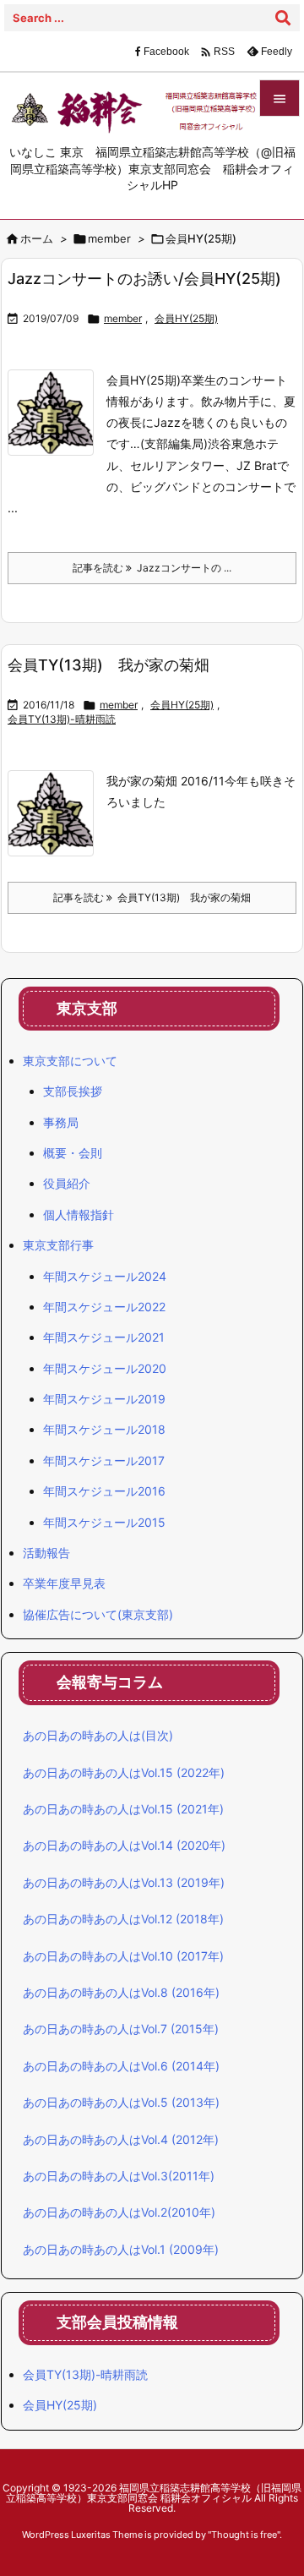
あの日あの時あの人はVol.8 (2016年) (121, 1992)
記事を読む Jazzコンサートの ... (152, 568)
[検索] (283, 18)
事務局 (61, 1122)
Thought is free (244, 2535)
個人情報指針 (79, 1214)
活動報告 (46, 1553)
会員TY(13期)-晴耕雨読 (62, 719)
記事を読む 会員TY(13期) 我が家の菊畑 (152, 897)
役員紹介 (67, 1183)
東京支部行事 (58, 1245)
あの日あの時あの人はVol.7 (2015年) (121, 2029)
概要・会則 (73, 1153)
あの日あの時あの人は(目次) (98, 1735)
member (109, 238)
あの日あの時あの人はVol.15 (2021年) (123, 1809)
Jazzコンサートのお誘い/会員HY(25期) (144, 279)
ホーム (37, 238)
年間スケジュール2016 (104, 1491)
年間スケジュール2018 (104, 1429)
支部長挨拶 (73, 1091)
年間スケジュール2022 (104, 1307)
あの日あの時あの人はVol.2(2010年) (119, 2212)
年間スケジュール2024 (105, 1276)
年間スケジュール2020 (105, 1368)
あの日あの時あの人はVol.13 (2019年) (124, 1882)
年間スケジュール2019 (104, 1399)
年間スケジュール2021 (104, 1337)
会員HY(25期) (186, 318)
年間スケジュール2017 (104, 1460)
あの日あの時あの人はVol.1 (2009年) (121, 2249)
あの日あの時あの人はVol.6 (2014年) (121, 2066)
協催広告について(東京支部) (98, 1614)
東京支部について (70, 1061)
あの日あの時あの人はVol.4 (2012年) (121, 2139)
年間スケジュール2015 (104, 1522)
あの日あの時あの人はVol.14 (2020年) (124, 1845)
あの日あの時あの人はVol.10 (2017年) (123, 1956)
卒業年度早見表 (64, 1583)
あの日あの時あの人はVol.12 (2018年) (123, 1919)
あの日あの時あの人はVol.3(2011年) (119, 2176)
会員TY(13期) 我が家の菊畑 (109, 665)
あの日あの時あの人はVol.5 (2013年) (121, 2102)
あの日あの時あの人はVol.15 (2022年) (124, 1772)
